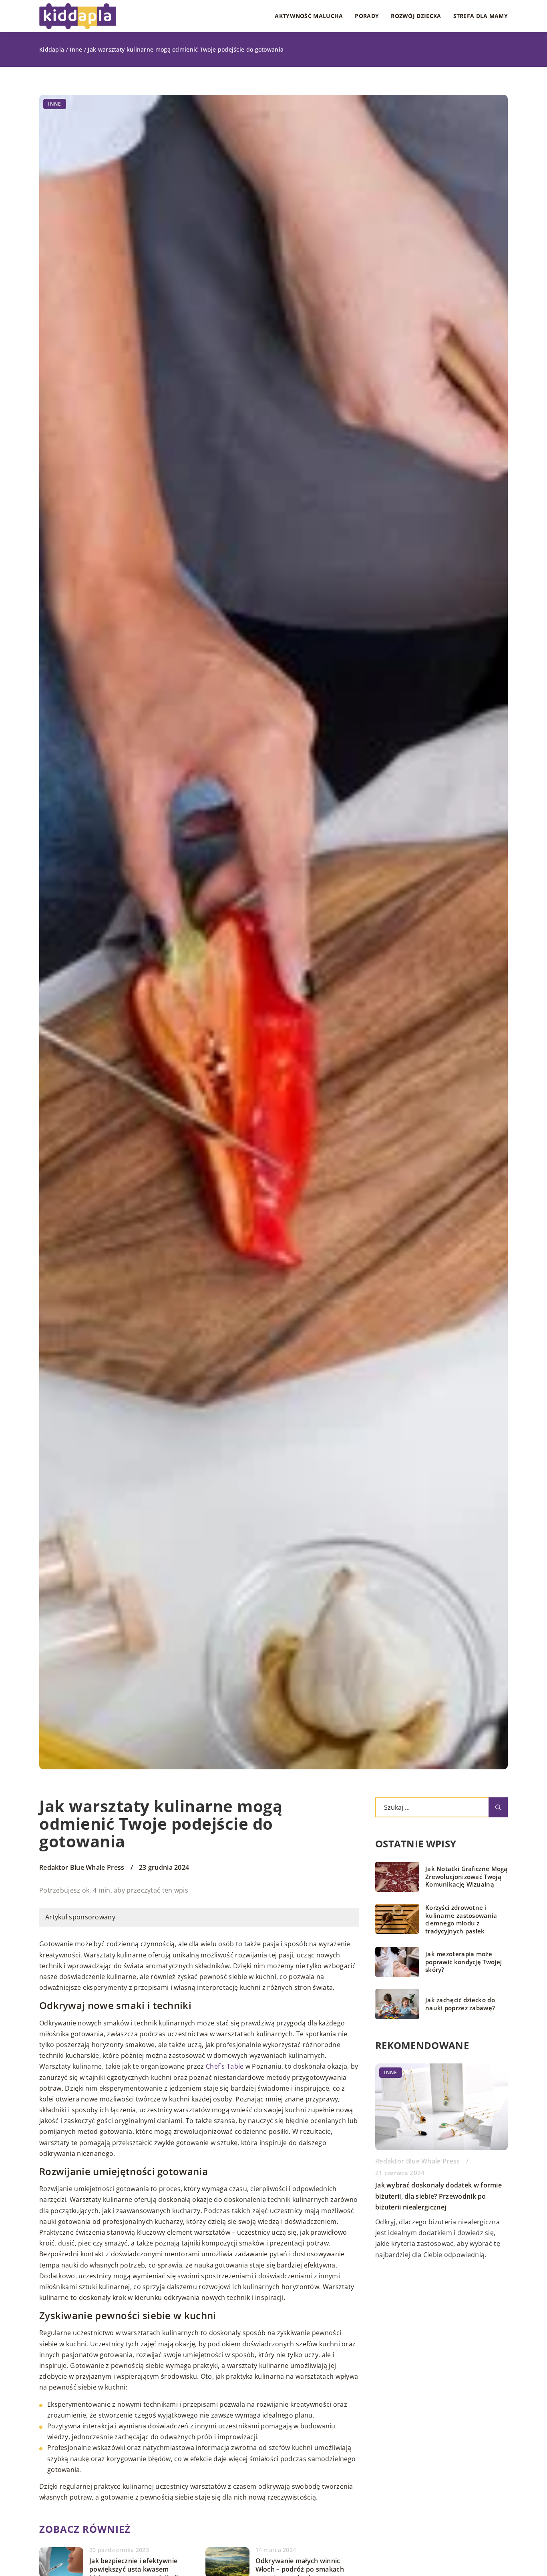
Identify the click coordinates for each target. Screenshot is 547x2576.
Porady (367, 16)
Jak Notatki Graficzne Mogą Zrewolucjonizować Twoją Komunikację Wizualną (467, 1877)
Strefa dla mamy (481, 16)
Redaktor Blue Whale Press (82, 1867)
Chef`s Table (225, 2066)
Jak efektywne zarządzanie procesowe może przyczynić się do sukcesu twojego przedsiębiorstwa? (439, 2196)
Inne (55, 104)
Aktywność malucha (309, 16)
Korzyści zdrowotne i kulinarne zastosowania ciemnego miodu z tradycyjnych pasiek (461, 1919)
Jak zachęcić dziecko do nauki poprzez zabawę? (460, 2004)
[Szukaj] (498, 1807)
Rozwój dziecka (416, 16)
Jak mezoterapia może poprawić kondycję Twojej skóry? (464, 1962)
